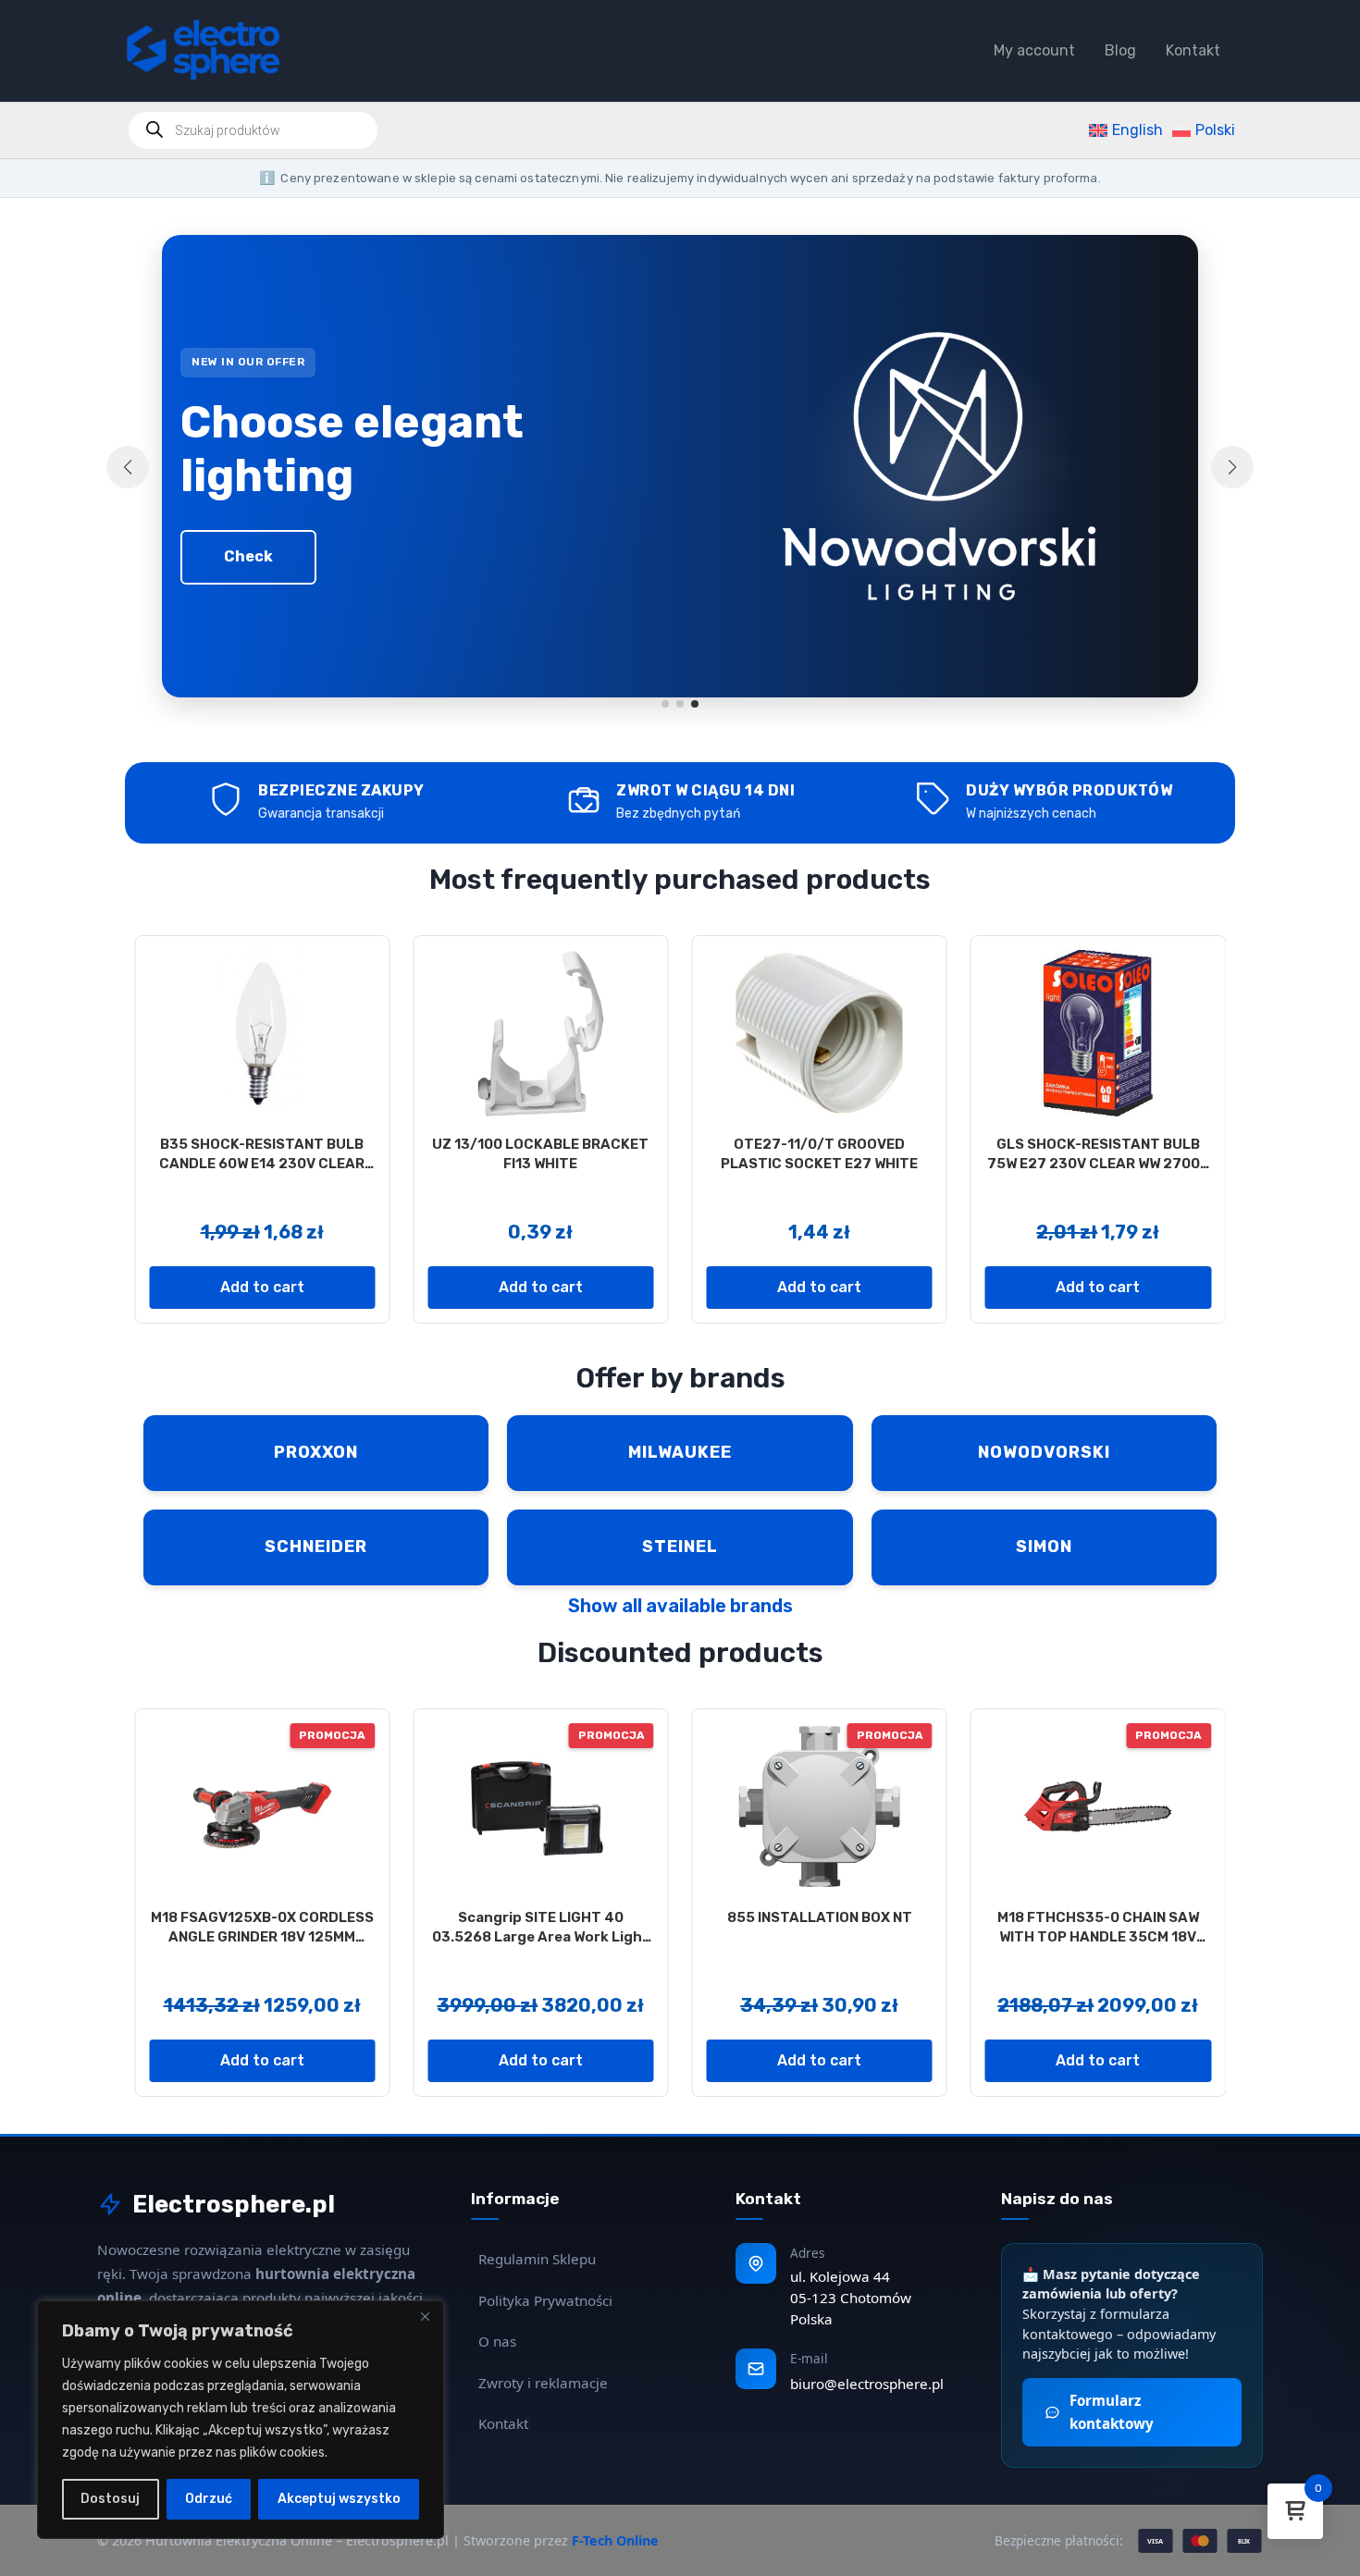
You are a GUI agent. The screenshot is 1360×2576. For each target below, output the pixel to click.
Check (248, 556)
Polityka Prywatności (545, 2300)
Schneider (316, 1547)
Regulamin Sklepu (537, 2259)
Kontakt (1193, 50)
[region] (241, 2420)
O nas (497, 2341)
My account (1034, 50)
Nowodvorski (1044, 1452)
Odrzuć (209, 2499)
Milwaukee (680, 1452)
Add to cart (262, 1287)
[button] (665, 704)
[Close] (425, 2316)
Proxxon (316, 1452)
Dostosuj (110, 2499)
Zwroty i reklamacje (543, 2383)
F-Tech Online (615, 2540)
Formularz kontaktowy (1112, 2412)
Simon (1044, 1547)
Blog (1120, 50)
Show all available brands (680, 1606)
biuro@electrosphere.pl (867, 2384)
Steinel (680, 1547)
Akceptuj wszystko (339, 2499)
